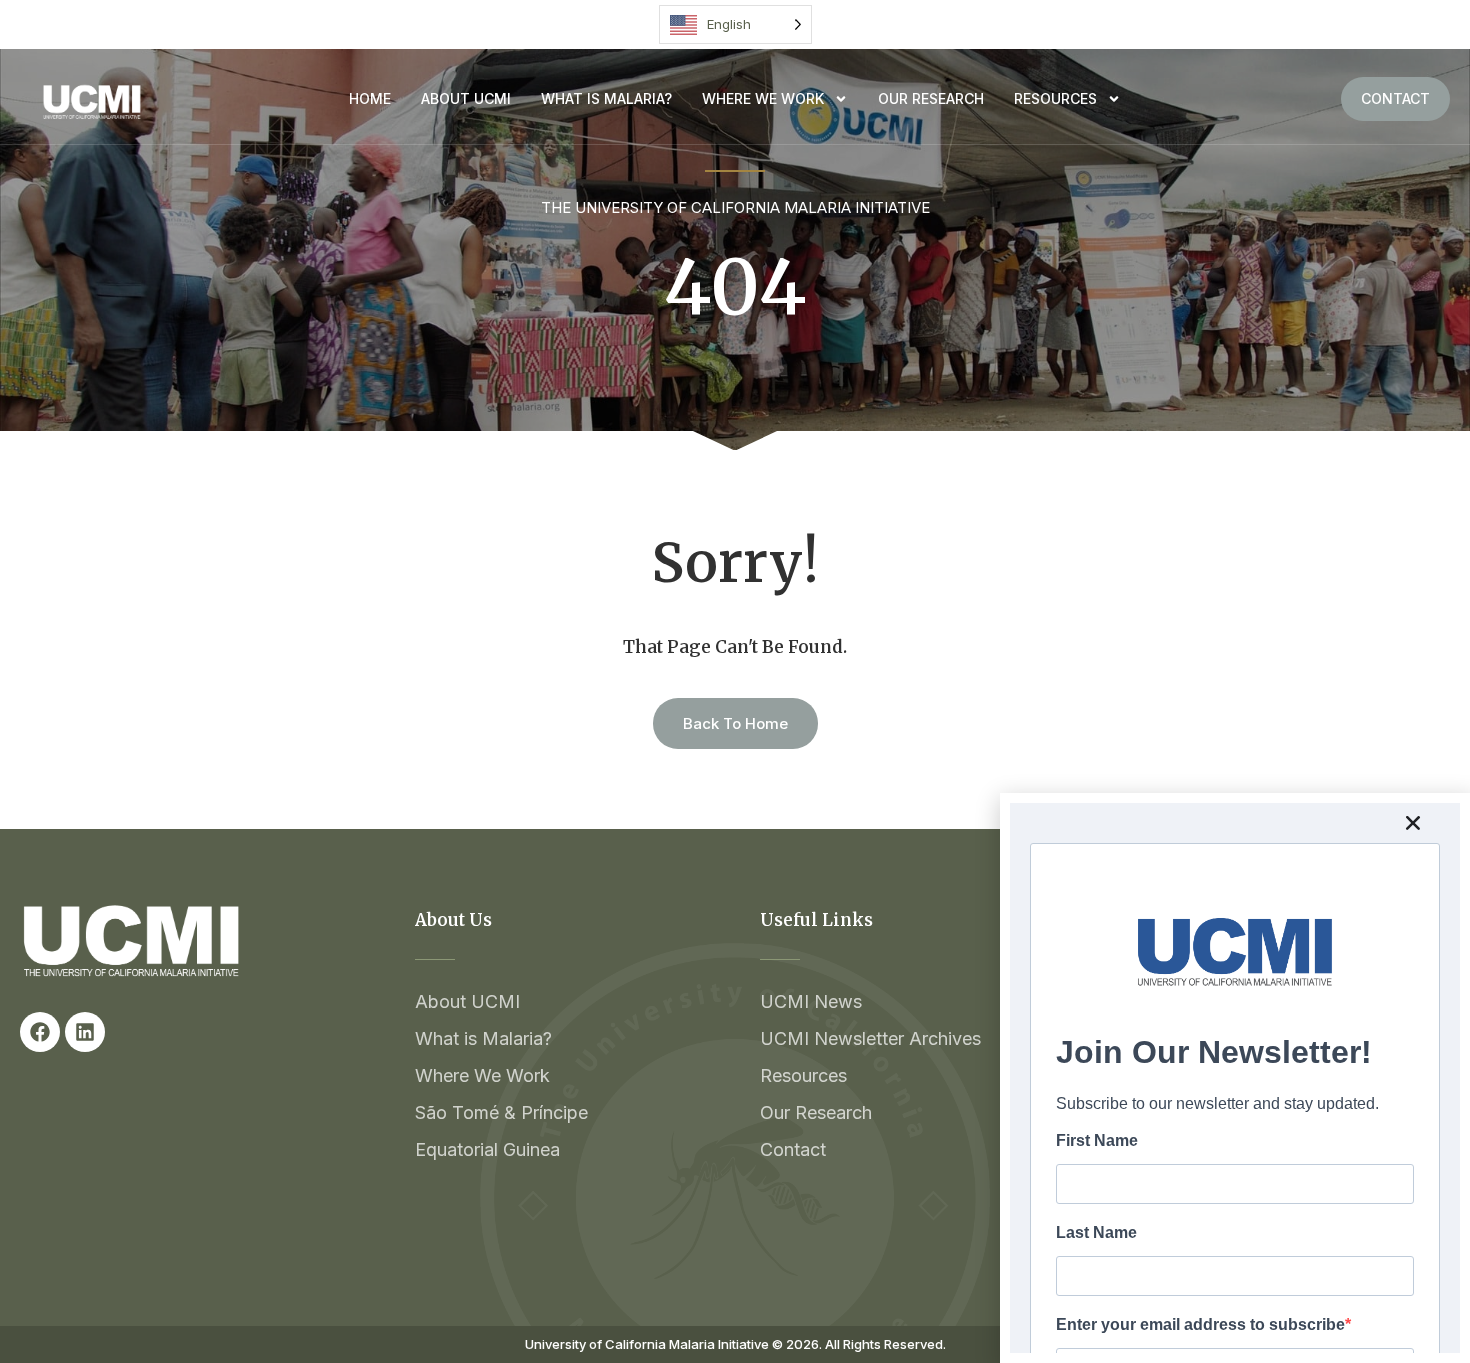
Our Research (931, 98)
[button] (1413, 823)
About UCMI (466, 98)
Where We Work (763, 98)
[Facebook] (40, 1032)
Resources (1055, 98)
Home (370, 98)
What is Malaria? (606, 98)
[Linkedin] (85, 1032)
